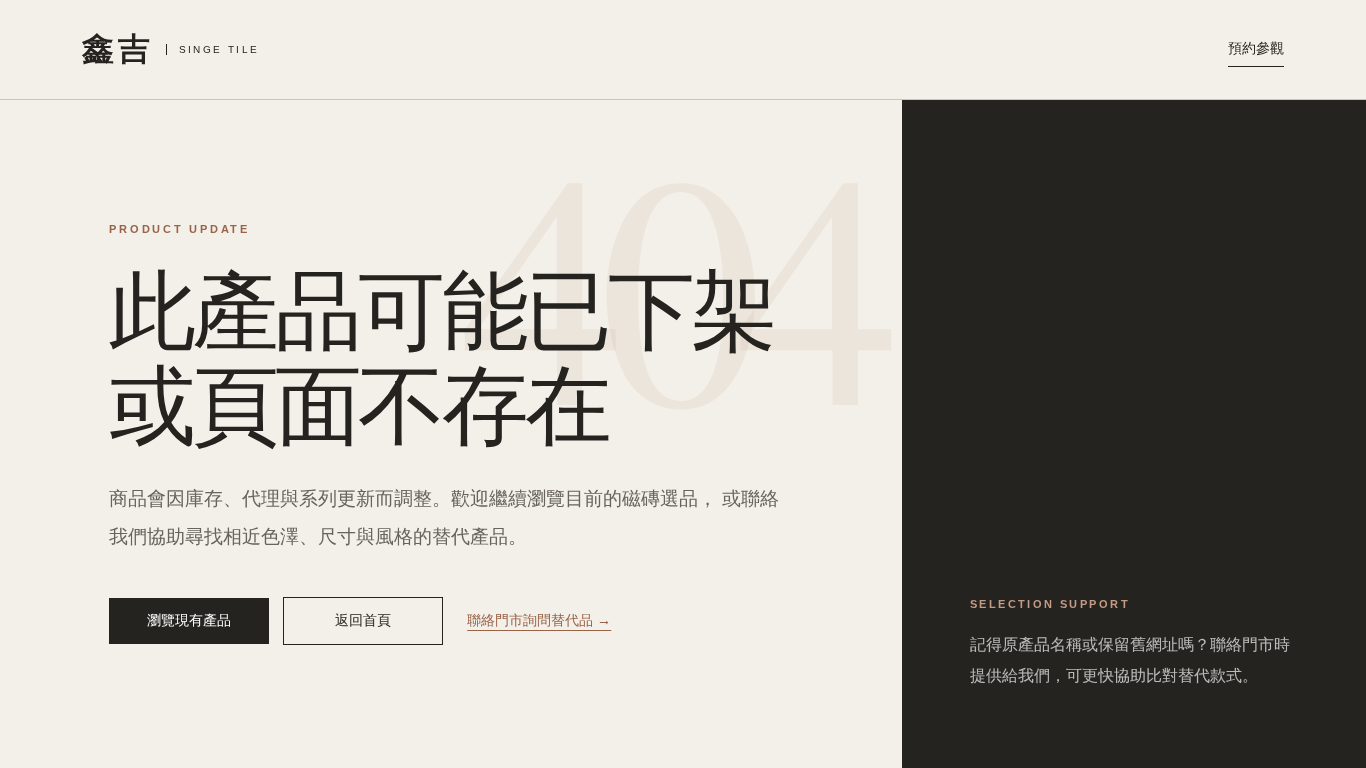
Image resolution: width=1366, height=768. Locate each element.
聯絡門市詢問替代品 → (539, 620)
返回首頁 (363, 620)
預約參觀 (1256, 48)
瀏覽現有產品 (189, 620)
